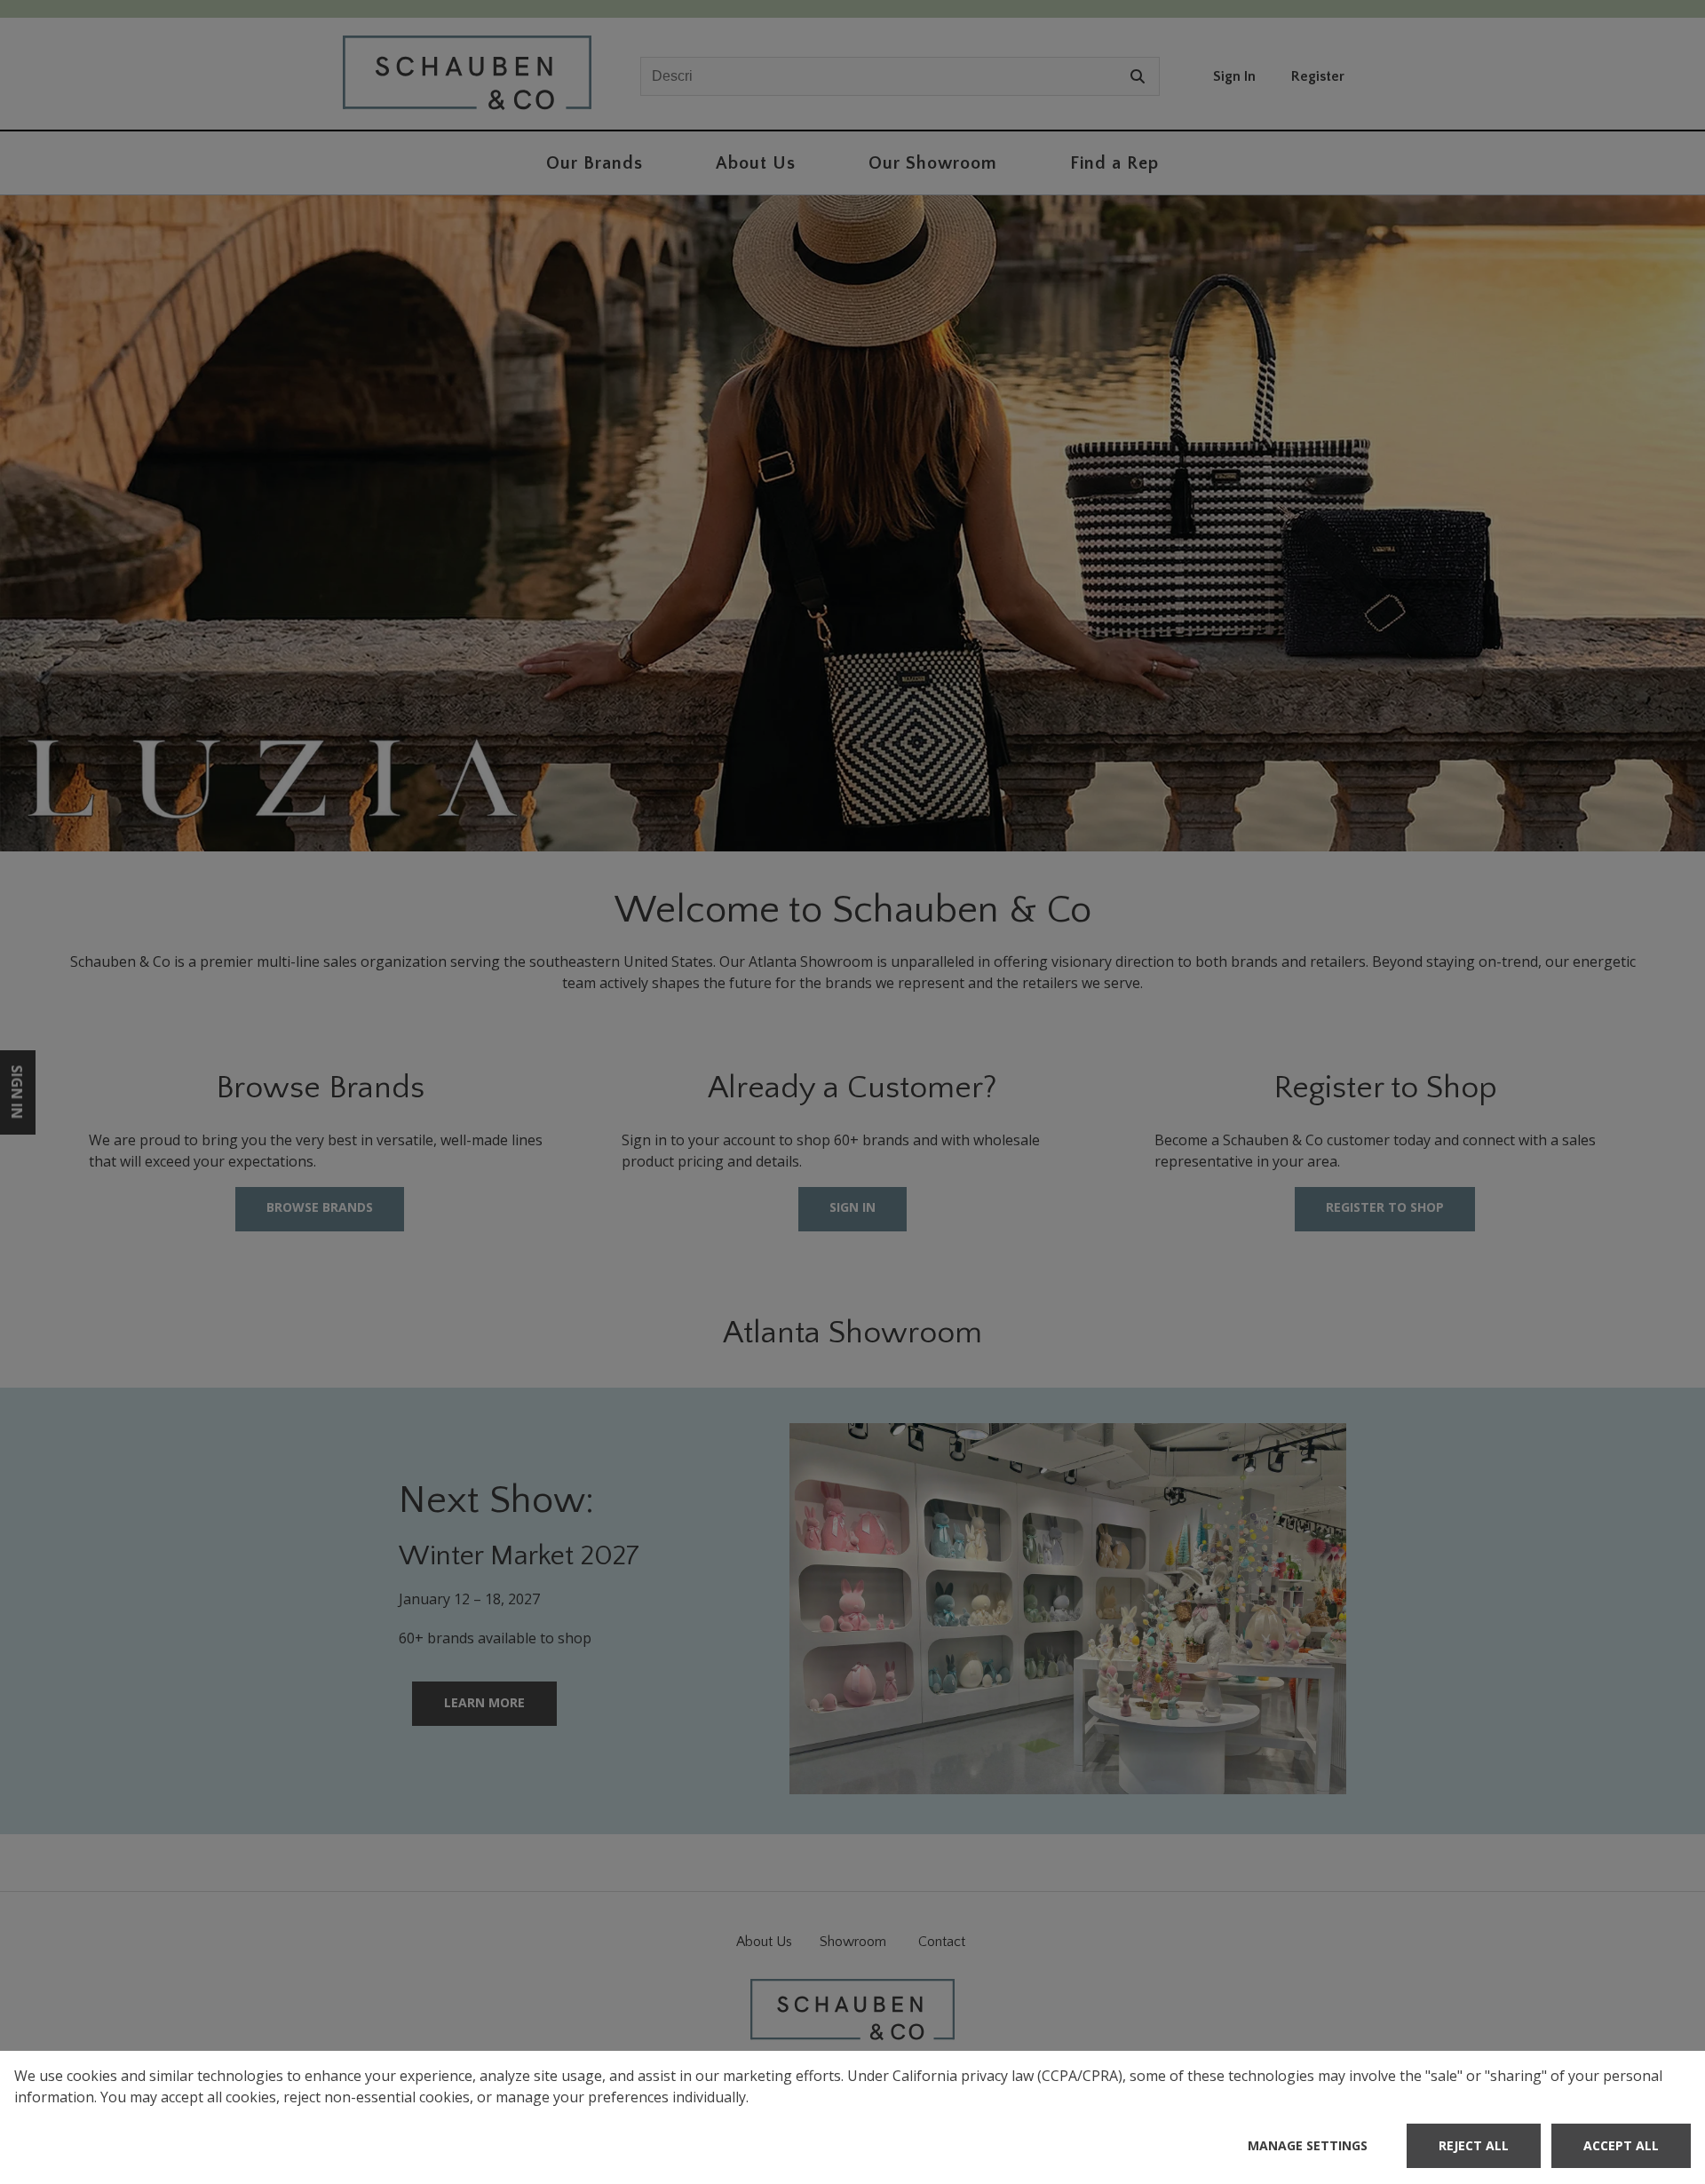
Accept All (1621, 2145)
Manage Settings (1308, 2145)
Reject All (1474, 2145)
